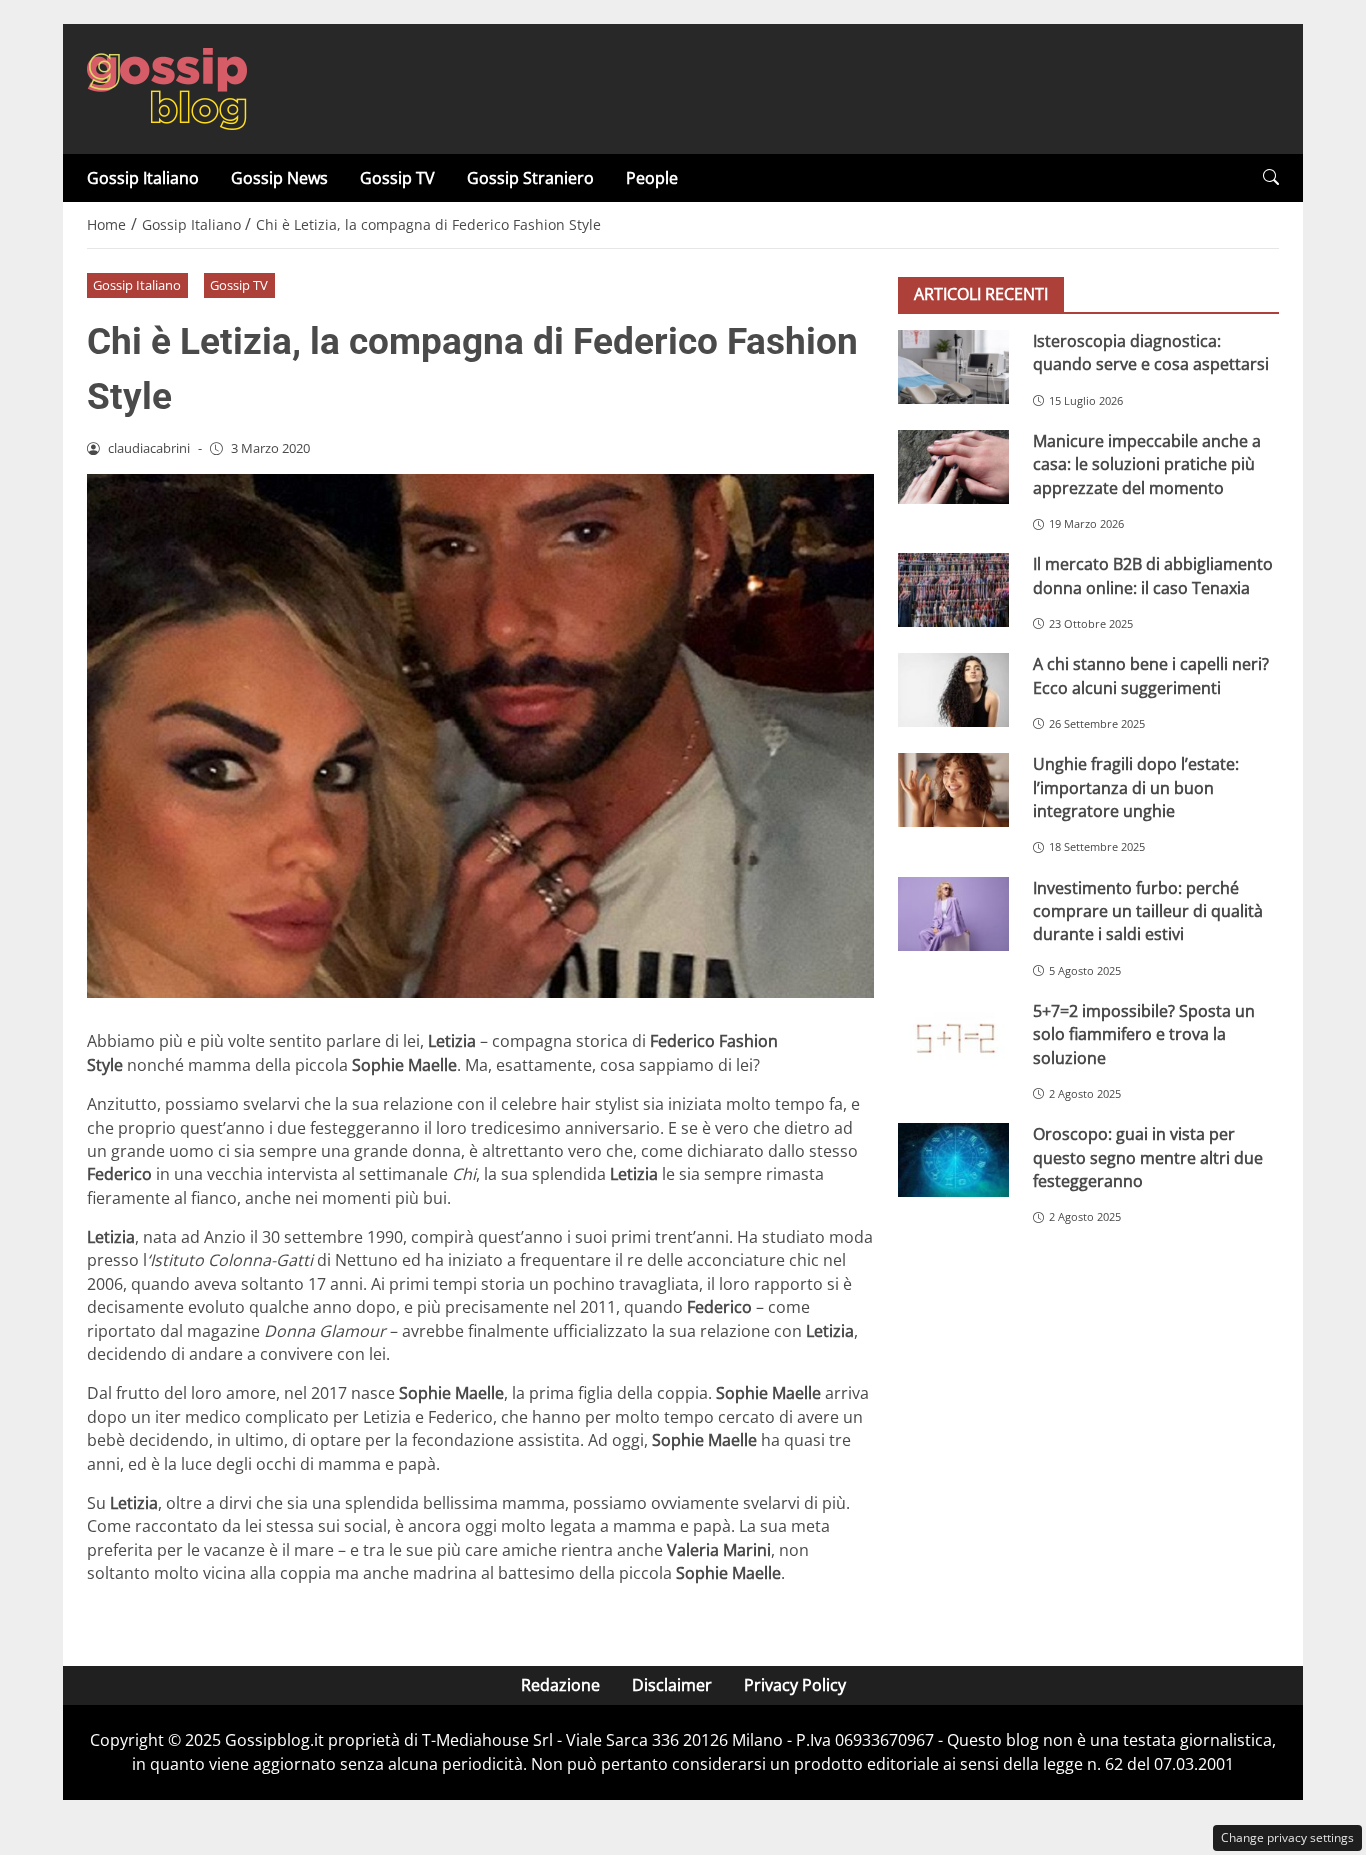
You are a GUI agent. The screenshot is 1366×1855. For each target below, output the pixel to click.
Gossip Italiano (143, 178)
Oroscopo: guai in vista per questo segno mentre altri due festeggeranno (1148, 1157)
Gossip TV (397, 178)
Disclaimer (672, 1685)
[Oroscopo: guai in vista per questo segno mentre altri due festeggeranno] (953, 1160)
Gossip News (279, 178)
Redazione (560, 1685)
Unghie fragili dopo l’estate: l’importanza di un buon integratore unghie (1136, 787)
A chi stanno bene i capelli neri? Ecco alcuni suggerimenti (1151, 675)
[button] (1271, 177)
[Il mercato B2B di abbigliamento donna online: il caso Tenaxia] (953, 590)
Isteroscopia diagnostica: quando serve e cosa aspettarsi (1151, 352)
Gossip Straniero (530, 178)
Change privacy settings (1287, 1837)
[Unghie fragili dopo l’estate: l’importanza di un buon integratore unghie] (953, 790)
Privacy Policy (795, 1685)
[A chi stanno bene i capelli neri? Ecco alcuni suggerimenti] (953, 690)
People (652, 178)
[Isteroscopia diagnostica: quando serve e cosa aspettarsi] (953, 367)
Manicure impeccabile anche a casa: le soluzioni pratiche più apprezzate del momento (1147, 464)
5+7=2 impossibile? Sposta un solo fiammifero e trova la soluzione (1144, 1034)
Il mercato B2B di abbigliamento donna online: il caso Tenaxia (1153, 575)
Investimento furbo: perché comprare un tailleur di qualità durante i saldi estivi (1148, 911)
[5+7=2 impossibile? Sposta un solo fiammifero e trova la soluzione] (953, 1037)
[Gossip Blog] (167, 87)
